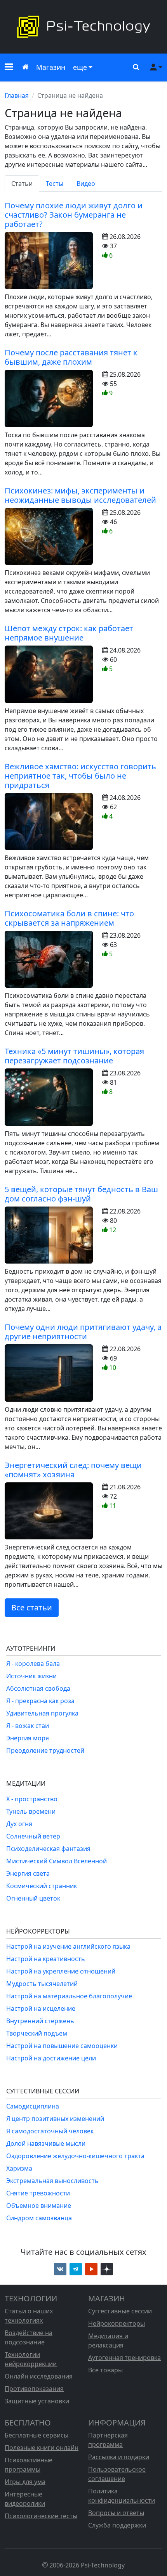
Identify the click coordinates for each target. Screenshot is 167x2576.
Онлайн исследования (39, 2376)
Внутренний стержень (40, 2021)
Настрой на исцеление (41, 2008)
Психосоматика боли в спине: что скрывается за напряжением (69, 918)
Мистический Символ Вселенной (57, 1861)
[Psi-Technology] (83, 27)
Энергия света (28, 1873)
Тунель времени (31, 1811)
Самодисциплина (33, 2106)
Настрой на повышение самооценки (62, 2046)
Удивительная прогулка (42, 1713)
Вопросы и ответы (116, 2513)
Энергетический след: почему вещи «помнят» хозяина (73, 1470)
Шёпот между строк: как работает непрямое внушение (69, 633)
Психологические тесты (41, 2516)
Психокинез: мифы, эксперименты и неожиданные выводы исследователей (80, 495)
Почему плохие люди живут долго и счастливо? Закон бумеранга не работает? (74, 215)
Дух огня (19, 1824)
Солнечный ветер (33, 1836)
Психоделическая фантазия (48, 1849)
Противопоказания (34, 2389)
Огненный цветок (33, 1898)
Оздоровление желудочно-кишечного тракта (75, 2156)
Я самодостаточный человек (50, 2131)
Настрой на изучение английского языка (68, 1946)
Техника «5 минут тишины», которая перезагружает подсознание (74, 1056)
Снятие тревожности (38, 2193)
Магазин (51, 67)
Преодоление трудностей (45, 1750)
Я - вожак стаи (28, 1726)
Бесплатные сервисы (37, 2435)
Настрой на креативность (46, 1959)
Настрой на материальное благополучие (69, 1996)
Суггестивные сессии (120, 2311)
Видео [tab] (86, 184)
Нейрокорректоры (117, 2323)
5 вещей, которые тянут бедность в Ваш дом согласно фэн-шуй (81, 1194)
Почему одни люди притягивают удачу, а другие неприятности (83, 1332)
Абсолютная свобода (38, 1688)
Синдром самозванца (39, 2218)
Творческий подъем (37, 2033)
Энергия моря (28, 1738)
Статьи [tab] (22, 184)
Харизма (19, 2168)
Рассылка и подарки (119, 2457)
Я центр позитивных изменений (55, 2119)
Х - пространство (32, 1799)
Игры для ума (25, 2482)
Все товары (105, 2370)
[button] (9, 68)
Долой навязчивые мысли (46, 2143)
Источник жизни (31, 1676)
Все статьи (32, 1607)
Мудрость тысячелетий (42, 1984)
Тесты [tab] (55, 184)
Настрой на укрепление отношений (61, 1971)
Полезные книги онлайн (42, 2448)
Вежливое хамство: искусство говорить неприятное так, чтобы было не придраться (80, 776)
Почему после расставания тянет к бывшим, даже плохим (71, 357)
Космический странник (42, 1886)
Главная (17, 95)
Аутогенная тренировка (124, 2358)
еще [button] (80, 67)
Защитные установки (37, 2401)
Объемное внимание (39, 2206)
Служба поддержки (117, 2525)
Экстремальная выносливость (52, 2181)
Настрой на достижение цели (51, 2058)
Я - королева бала (33, 1664)
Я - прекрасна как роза (40, 1701)
